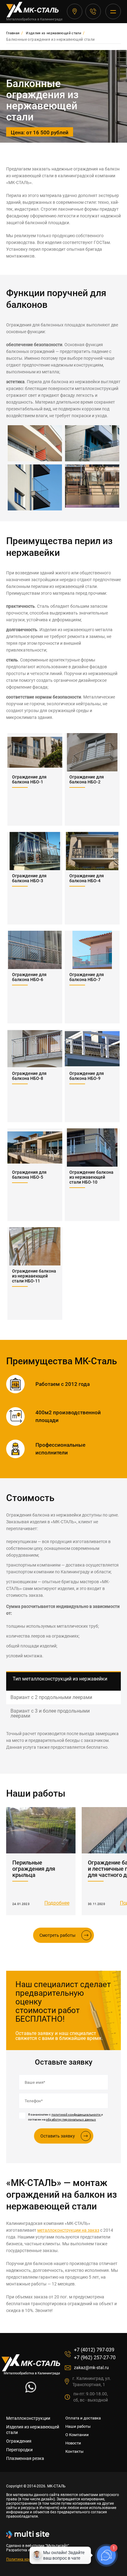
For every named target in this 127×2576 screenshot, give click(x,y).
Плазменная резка (25, 2458)
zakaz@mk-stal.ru (91, 2368)
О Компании (77, 2435)
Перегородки (19, 2450)
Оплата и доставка (83, 2418)
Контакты (74, 2451)
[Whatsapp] (31, 2391)
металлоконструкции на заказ (68, 2230)
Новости (73, 2443)
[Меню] (113, 11)
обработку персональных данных (71, 2119)
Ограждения (19, 2441)
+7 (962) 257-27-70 (95, 2358)
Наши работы (78, 2426)
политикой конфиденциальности (76, 2115)
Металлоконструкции (28, 2418)
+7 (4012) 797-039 (93, 11)
